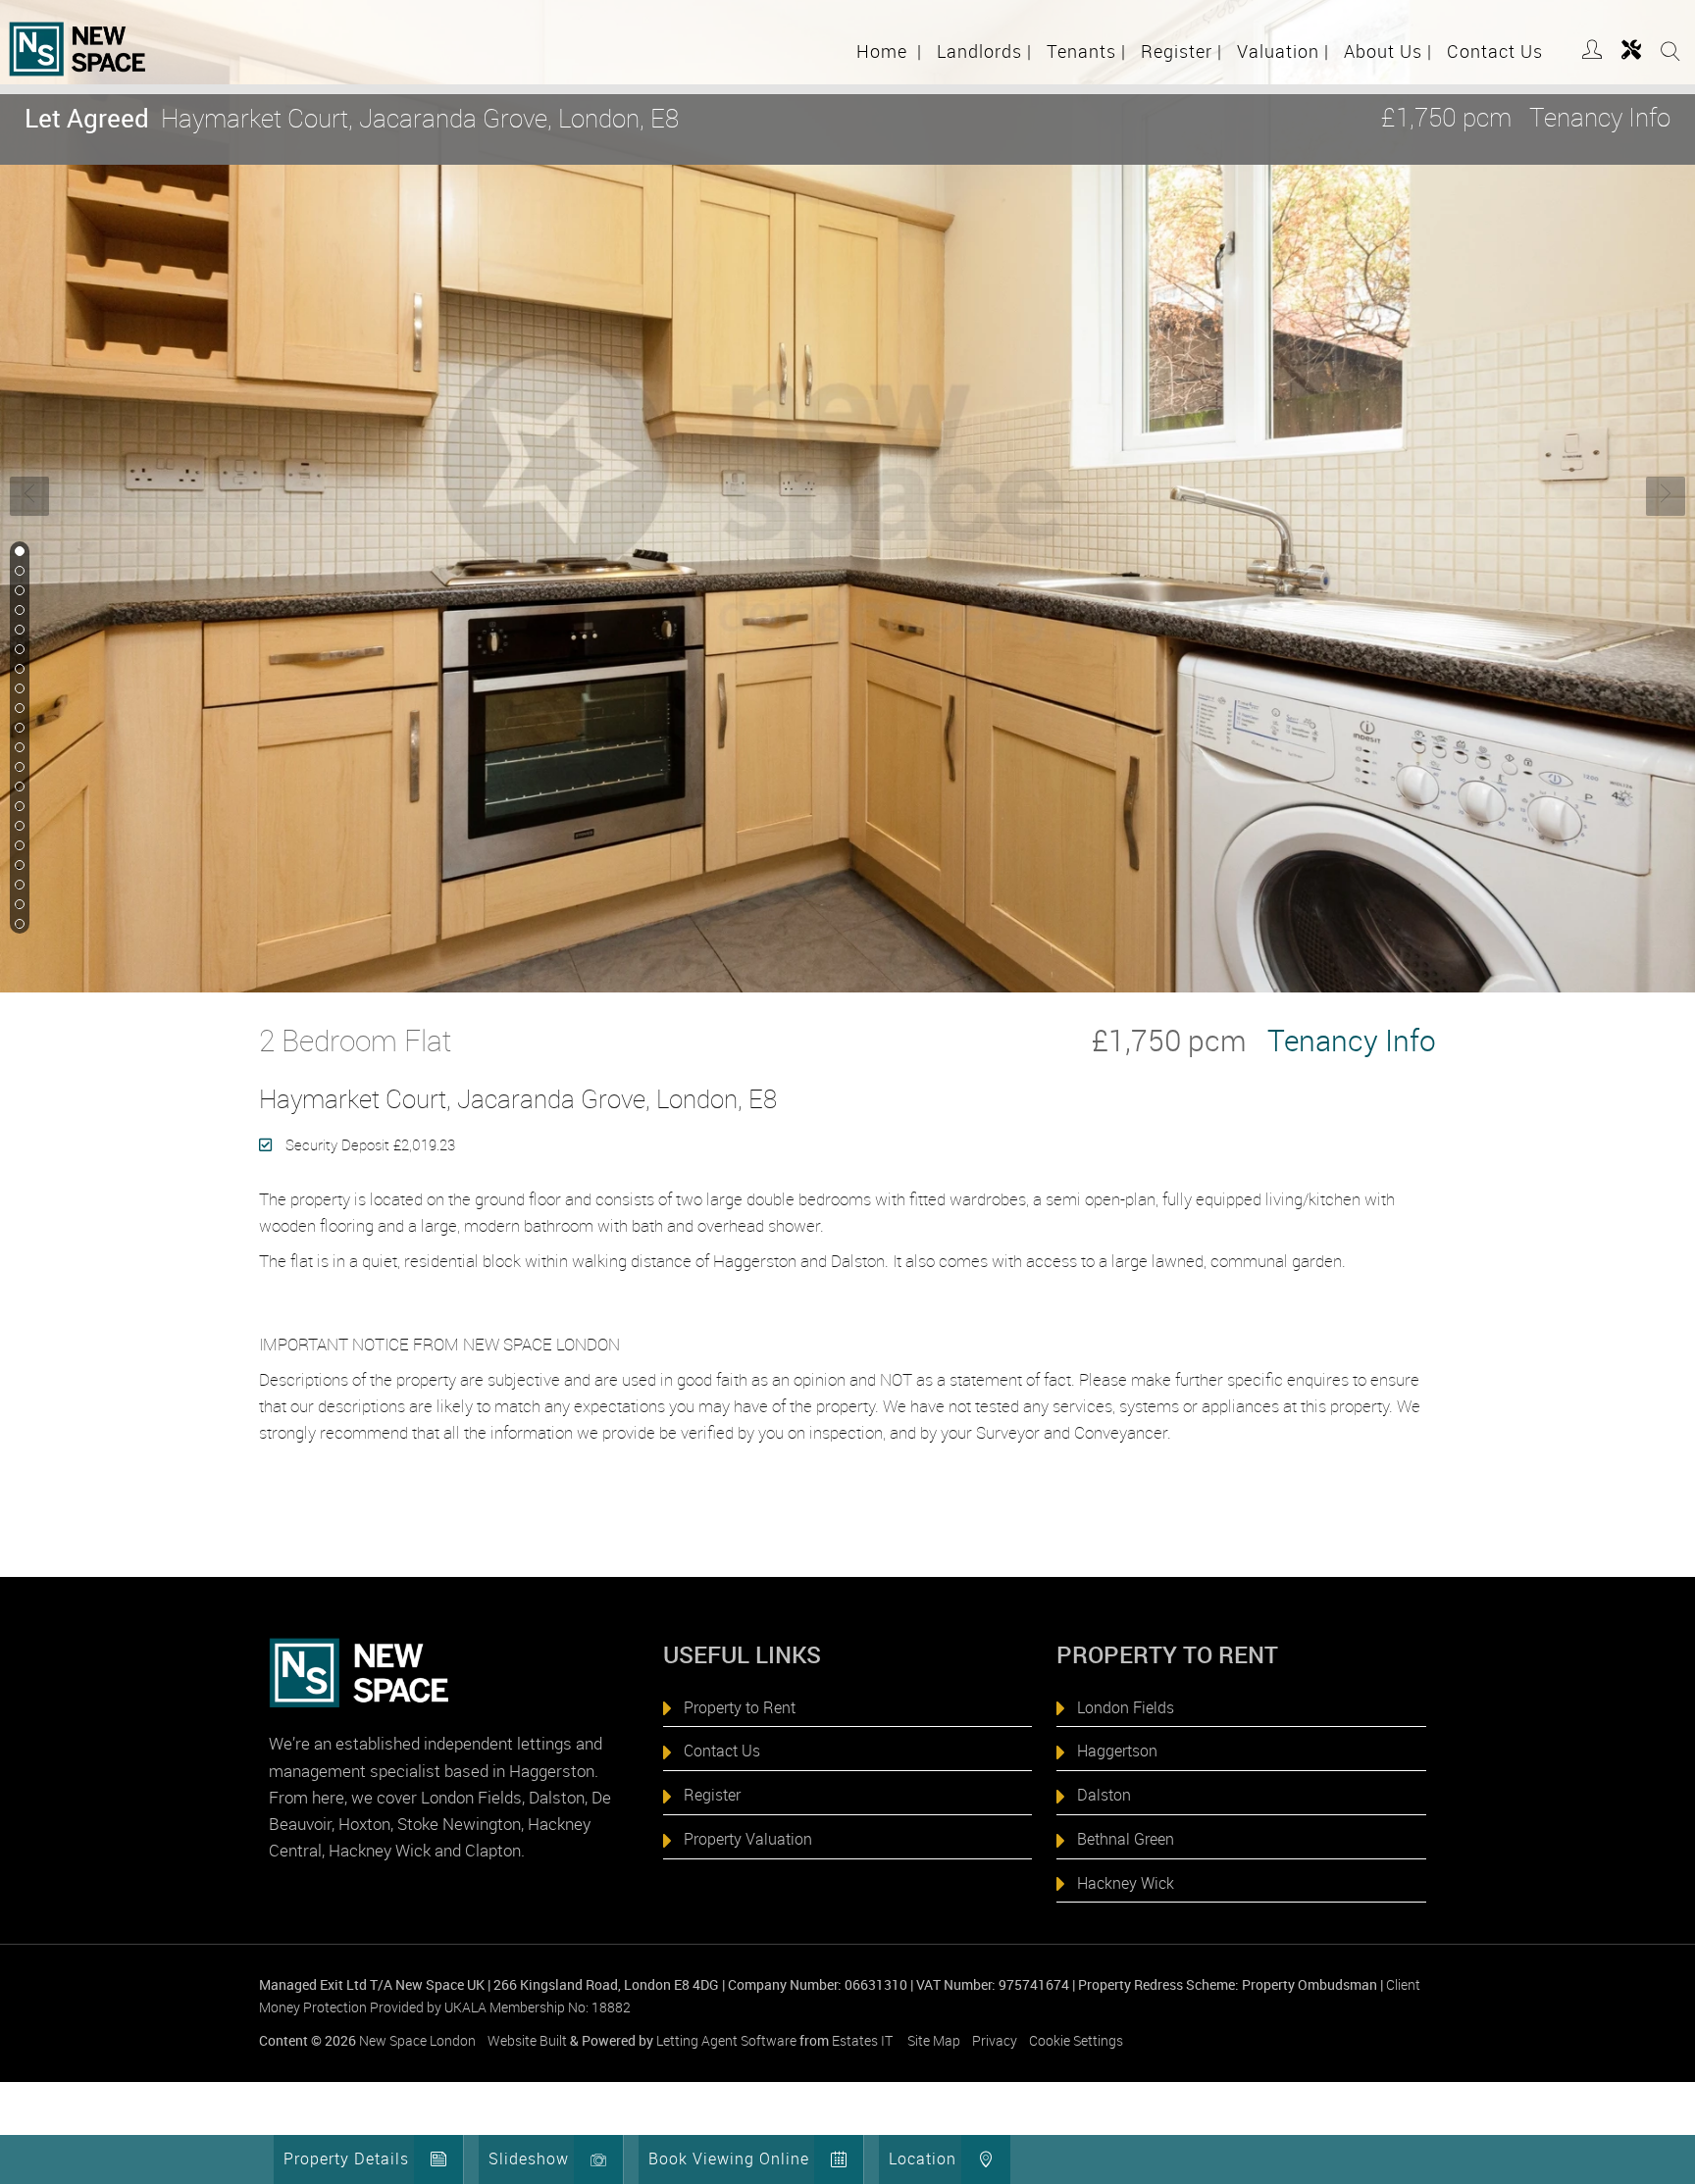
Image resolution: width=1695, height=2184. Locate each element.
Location (923, 2159)
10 (18, 729)
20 (18, 925)
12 (18, 768)
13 (18, 787)
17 (18, 866)
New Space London (417, 2040)
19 (18, 905)
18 (18, 886)
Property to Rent (740, 1707)
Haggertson (1117, 1751)
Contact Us (1495, 51)
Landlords (984, 51)
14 (18, 807)
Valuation (1283, 51)
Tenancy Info (1600, 117)
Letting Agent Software (726, 2040)
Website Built (527, 2040)
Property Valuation (748, 1839)
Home (889, 51)
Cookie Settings (1076, 2040)
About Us (1388, 51)
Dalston (1104, 1795)
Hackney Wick (1126, 1883)
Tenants (1086, 51)
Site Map (934, 2040)
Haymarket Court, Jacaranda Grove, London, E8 (352, 118)
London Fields (1126, 1707)
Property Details (346, 2159)
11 (18, 748)
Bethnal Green (1126, 1839)
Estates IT (862, 2040)
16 (18, 846)
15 (18, 827)
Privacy (995, 2040)
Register (1181, 51)
